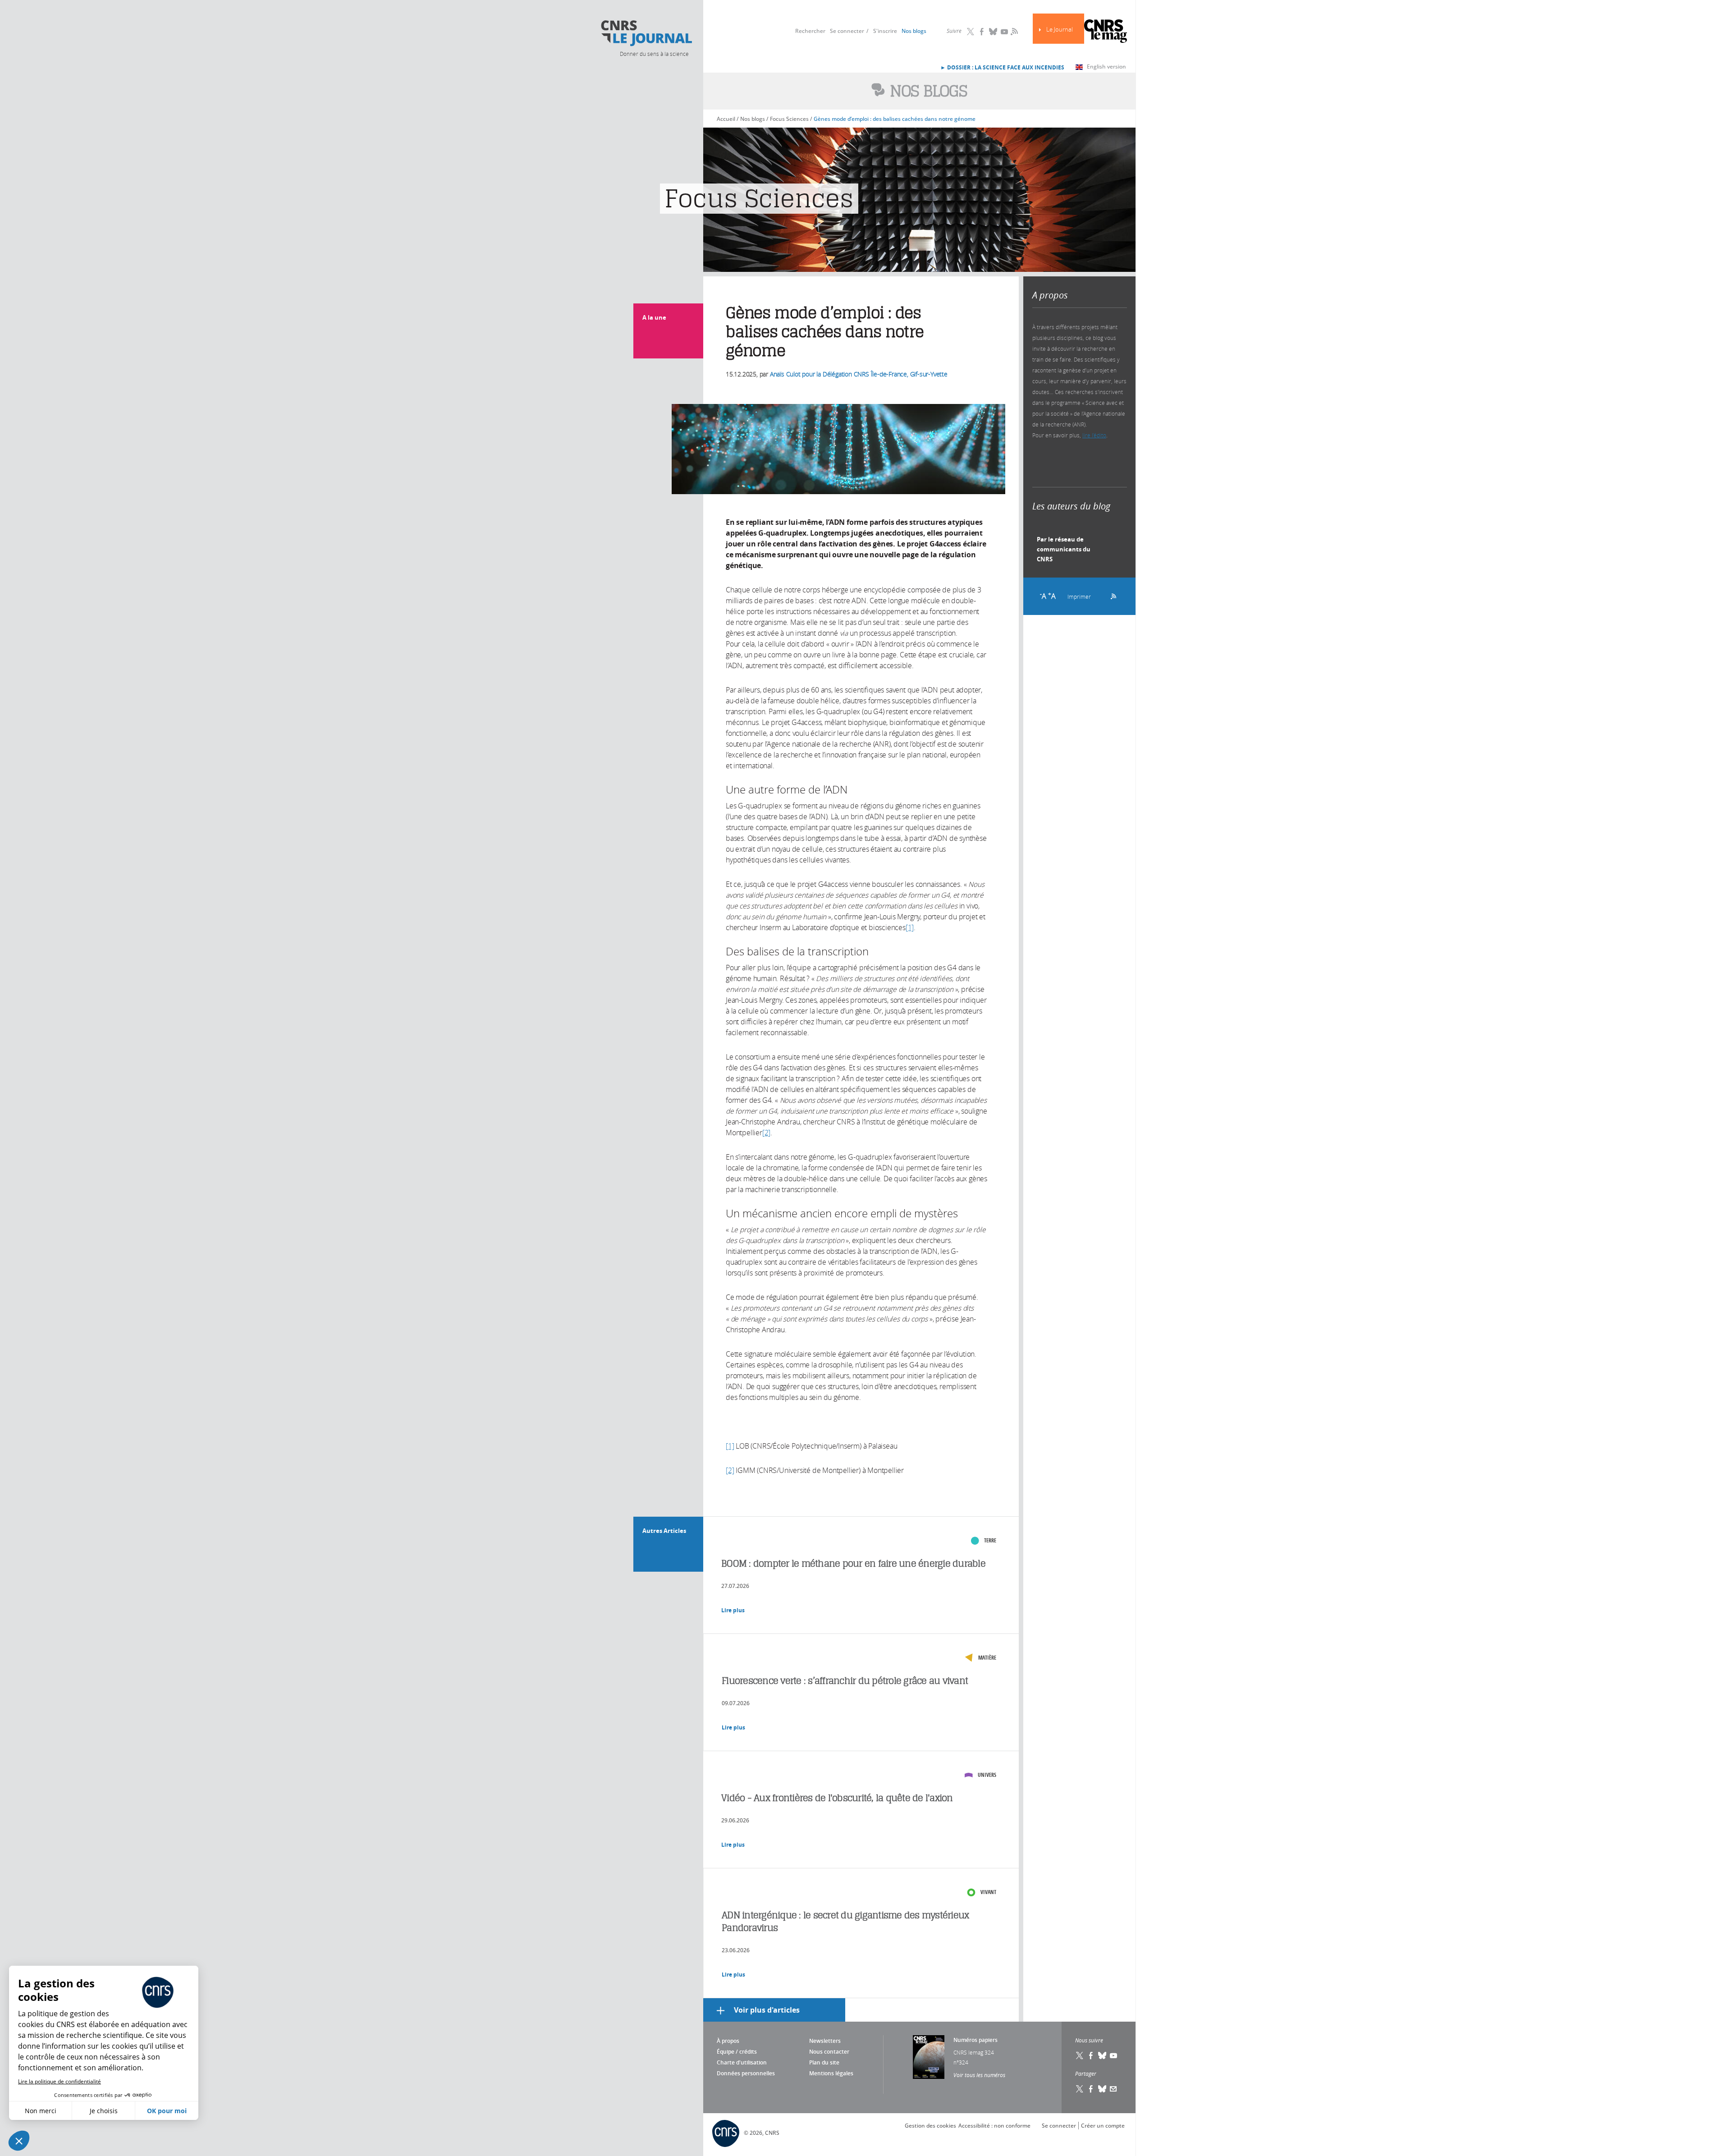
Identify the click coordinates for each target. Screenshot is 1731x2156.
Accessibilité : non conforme (994, 2126)
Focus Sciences (789, 119)
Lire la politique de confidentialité (60, 2081)
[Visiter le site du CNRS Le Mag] (1106, 32)
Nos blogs (914, 31)
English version (1106, 67)
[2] (766, 1133)
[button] (19, 2141)
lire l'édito (1094, 435)
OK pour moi (167, 2111)
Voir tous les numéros (979, 2075)
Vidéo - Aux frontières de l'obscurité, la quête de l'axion (837, 1798)
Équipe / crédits (737, 2052)
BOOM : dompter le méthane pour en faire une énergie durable (853, 1563)
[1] (910, 927)
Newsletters (825, 2041)
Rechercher (810, 31)
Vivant (988, 1892)
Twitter (971, 32)
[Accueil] (646, 33)
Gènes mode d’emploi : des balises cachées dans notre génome (895, 119)
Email (1113, 2089)
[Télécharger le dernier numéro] (929, 2057)
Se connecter (847, 31)
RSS (1013, 31)
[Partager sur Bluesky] (1102, 2089)
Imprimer (1079, 596)
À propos (728, 2041)
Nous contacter (829, 2052)
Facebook (982, 32)
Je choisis (104, 2111)
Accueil (726, 119)
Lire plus (733, 1610)
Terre (990, 1540)
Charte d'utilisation (742, 2062)
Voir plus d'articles (767, 2010)
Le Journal (1060, 30)
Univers (987, 1775)
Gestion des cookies (930, 2126)
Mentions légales (831, 2073)
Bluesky (993, 32)
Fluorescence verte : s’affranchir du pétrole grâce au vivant (845, 1681)
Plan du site (824, 2062)
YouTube (1004, 32)
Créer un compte (1103, 2126)
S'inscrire (885, 31)
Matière (987, 1658)
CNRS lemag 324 (974, 2052)
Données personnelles (746, 2073)
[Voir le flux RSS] (1110, 595)
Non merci (41, 2111)
